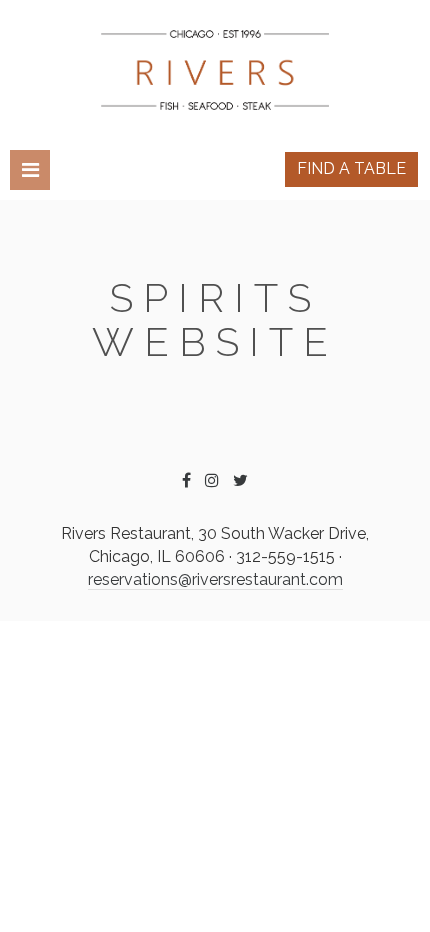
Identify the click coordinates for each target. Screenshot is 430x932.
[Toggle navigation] (30, 170)
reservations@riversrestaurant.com (215, 579)
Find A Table (351, 168)
